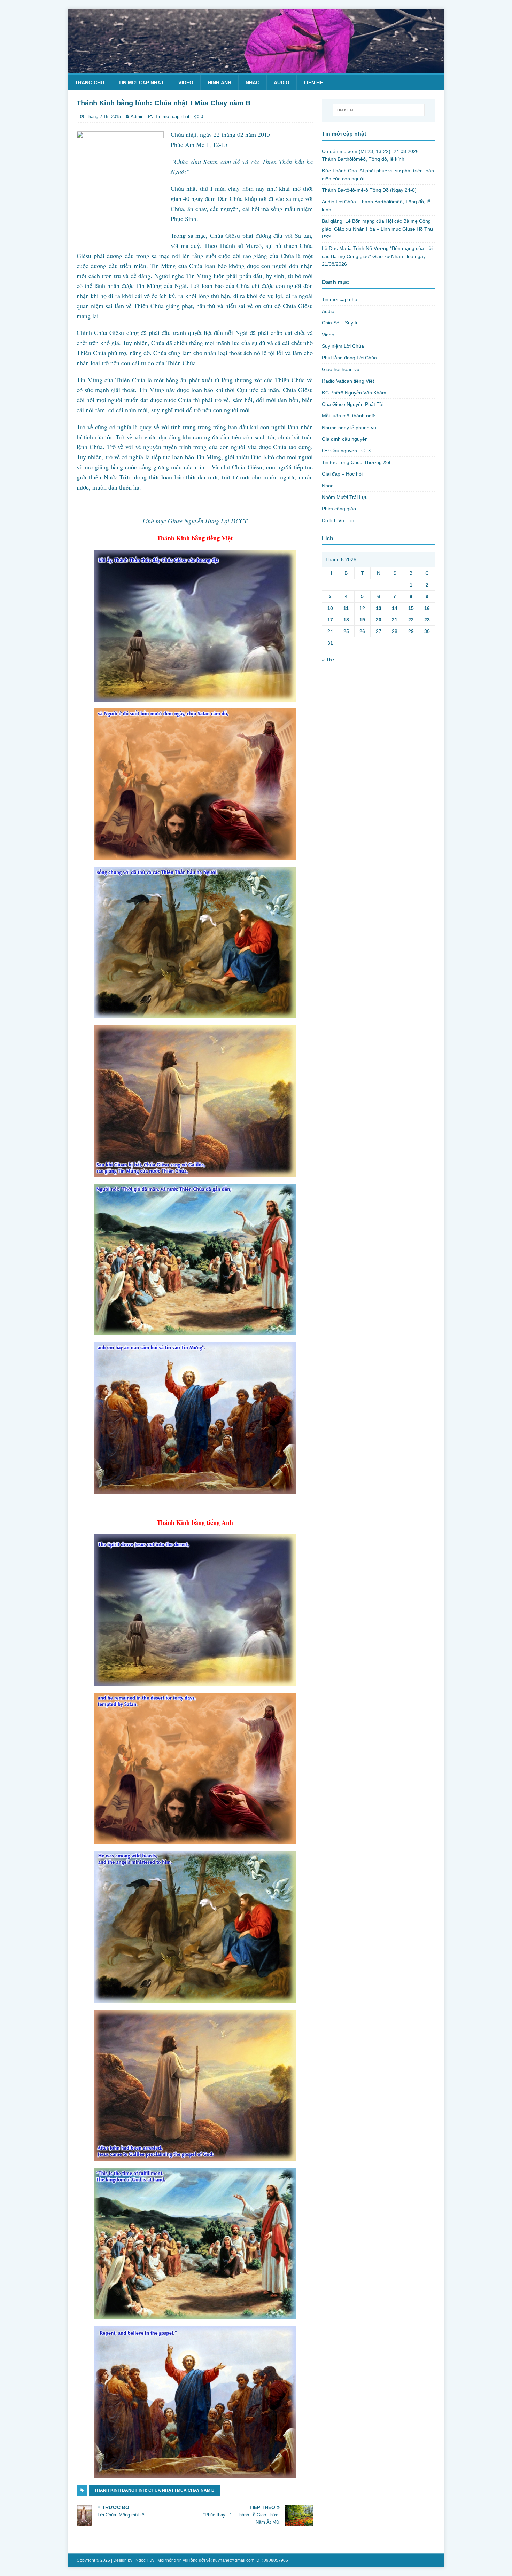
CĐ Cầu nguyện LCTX (346, 451)
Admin (137, 116)
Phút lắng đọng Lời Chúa (349, 358)
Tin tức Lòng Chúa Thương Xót (356, 462)
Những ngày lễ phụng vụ (349, 428)
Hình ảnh (219, 83)
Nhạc (253, 83)
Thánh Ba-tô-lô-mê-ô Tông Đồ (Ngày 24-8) (369, 190)
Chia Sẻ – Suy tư (340, 323)
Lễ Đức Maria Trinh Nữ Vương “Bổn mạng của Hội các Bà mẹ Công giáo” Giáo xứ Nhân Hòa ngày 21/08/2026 (377, 256)
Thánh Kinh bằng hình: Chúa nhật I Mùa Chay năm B (154, 2490)
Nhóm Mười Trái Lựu (345, 497)
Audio (282, 83)
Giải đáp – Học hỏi (342, 474)
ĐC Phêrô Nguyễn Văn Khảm (354, 393)
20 (379, 620)
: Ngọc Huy (144, 2560)
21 (395, 620)
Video (186, 83)
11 (346, 608)
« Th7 (328, 660)
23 (427, 620)
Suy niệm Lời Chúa (343, 346)
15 (411, 608)
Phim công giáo (339, 509)
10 (330, 608)
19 (362, 620)
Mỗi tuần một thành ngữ (348, 416)
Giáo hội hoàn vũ (341, 369)
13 (379, 608)
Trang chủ (90, 83)
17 (330, 620)
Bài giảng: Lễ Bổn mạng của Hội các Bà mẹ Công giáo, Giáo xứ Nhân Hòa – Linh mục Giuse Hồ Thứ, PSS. (378, 229)
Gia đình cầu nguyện (345, 439)
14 (395, 608)
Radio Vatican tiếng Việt (348, 381)
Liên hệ (313, 83)
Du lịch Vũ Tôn (338, 520)
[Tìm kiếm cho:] (379, 110)
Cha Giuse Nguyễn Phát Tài (353, 404)
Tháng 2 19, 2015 (103, 116)
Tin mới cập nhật (141, 83)
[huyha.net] (256, 69)
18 (346, 620)
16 (427, 608)
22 (411, 620)
